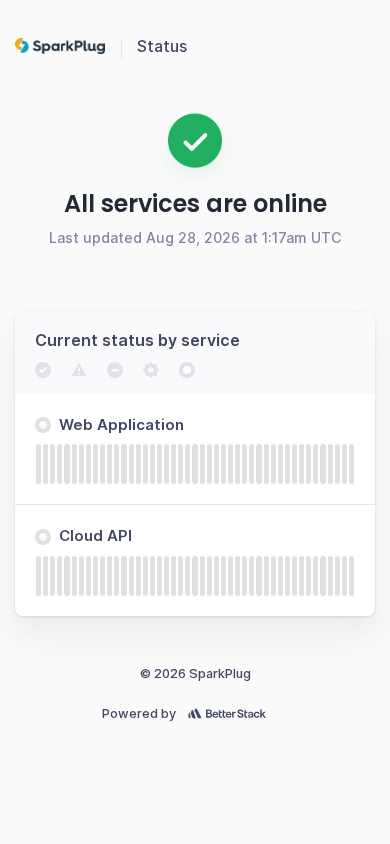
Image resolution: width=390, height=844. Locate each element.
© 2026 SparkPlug (195, 673)
